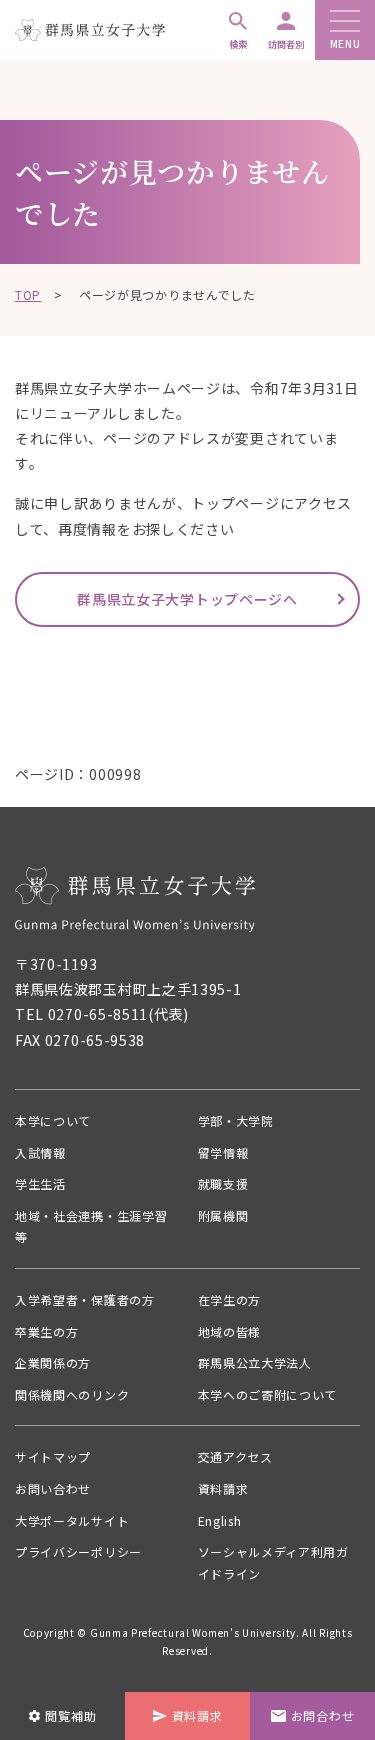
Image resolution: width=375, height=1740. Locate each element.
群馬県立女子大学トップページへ (187, 599)
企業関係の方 (53, 1362)
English (220, 1520)
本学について (53, 1120)
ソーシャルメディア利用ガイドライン (273, 1562)
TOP (28, 294)
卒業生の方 (47, 1331)
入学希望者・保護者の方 (85, 1299)
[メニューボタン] (345, 22)
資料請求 (223, 1488)
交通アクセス (235, 1456)
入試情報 (40, 1152)
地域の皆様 (230, 1331)
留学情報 (223, 1152)
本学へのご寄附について (268, 1394)
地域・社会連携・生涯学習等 (91, 1226)
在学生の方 (230, 1299)
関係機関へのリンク (72, 1394)
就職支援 (223, 1183)
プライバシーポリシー (78, 1551)
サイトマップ (53, 1456)
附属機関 (223, 1215)
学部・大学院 (236, 1120)
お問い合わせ (53, 1488)
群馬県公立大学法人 (255, 1362)
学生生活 (40, 1183)
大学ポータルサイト (72, 1520)
